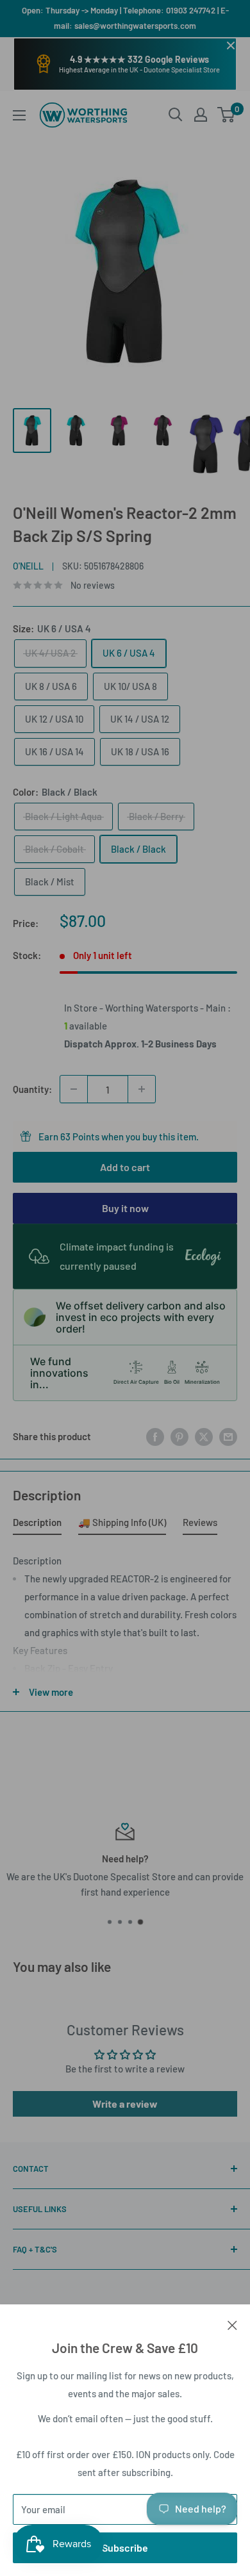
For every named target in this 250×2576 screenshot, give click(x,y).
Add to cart (125, 1167)
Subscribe (125, 2547)
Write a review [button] (125, 2104)
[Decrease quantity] (74, 1089)
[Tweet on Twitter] (204, 1436)
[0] (227, 115)
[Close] (232, 2324)
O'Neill (28, 566)
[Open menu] (19, 115)
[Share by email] (228, 1436)
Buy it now (125, 1208)
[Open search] (176, 115)
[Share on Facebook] (155, 1436)
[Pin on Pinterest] (179, 1436)
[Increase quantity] (142, 1089)
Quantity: (32, 1089)
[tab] (37, 1525)
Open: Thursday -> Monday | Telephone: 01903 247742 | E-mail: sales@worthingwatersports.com (125, 18)
